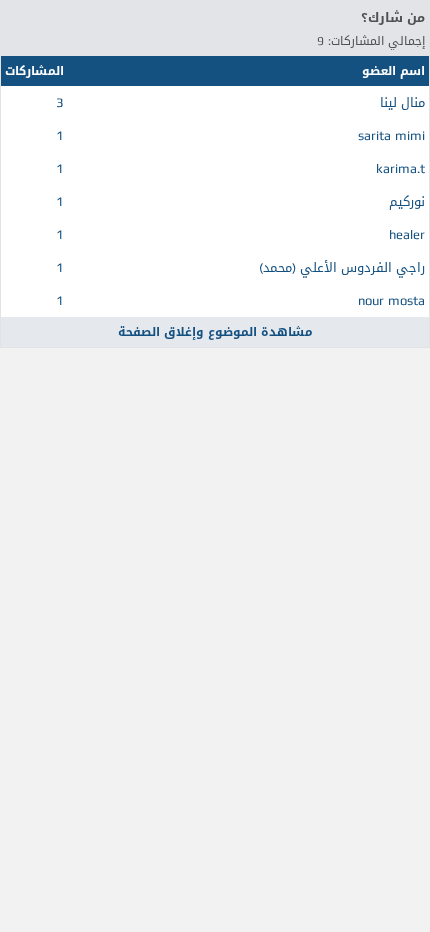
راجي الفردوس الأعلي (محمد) (342, 267)
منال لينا (402, 102)
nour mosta (391, 300)
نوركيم (407, 201)
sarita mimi (391, 135)
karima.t (400, 168)
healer (407, 234)
